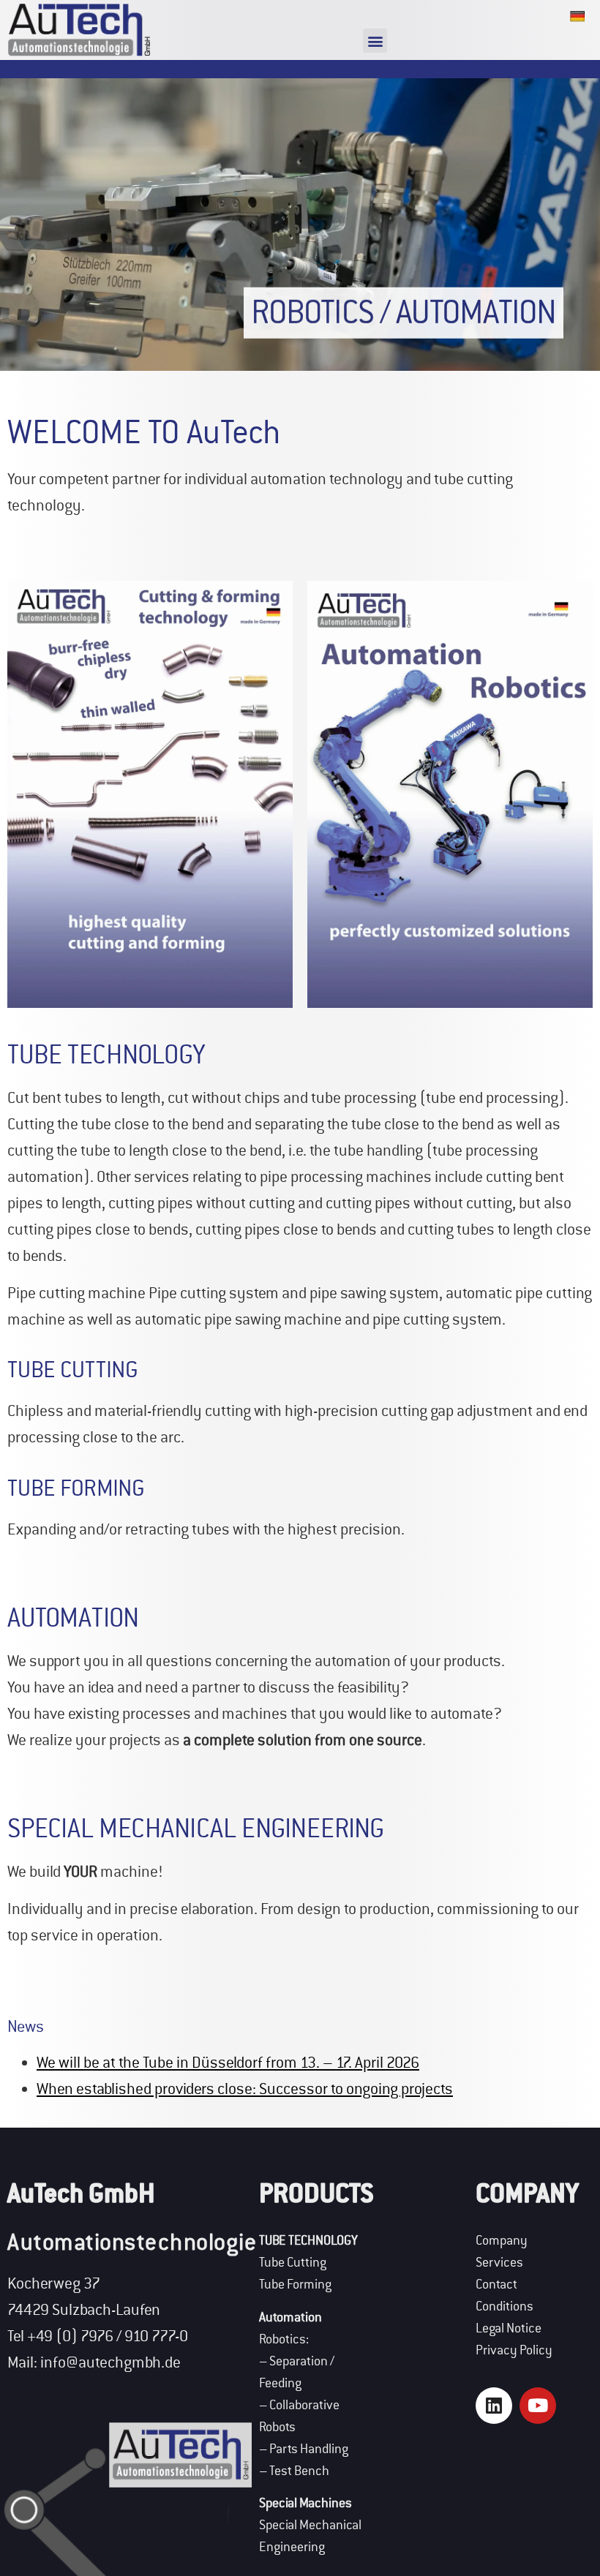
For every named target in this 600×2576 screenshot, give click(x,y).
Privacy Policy (514, 2350)
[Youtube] (538, 2406)
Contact (496, 2285)
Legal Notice (509, 2328)
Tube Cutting (293, 2263)
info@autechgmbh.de (110, 2362)
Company (502, 2241)
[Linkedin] (494, 2406)
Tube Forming (295, 2285)
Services (499, 2263)
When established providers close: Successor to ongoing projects (245, 2089)
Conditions (505, 2306)
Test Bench (299, 2471)
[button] (375, 41)
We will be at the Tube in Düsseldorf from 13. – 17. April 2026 (228, 2063)
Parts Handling (309, 2449)
